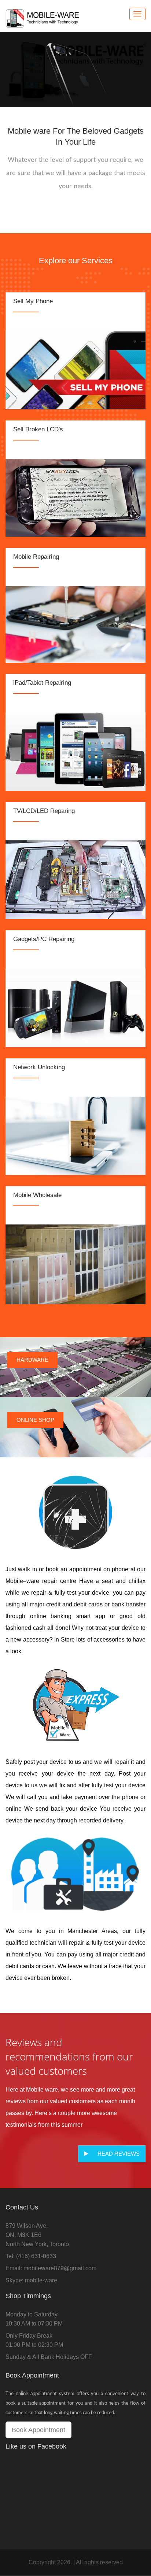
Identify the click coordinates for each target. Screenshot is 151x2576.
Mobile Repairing (36, 557)
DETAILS (76, 368)
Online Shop (35, 1420)
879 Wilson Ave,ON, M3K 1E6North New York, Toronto (37, 2235)
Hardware (32, 1360)
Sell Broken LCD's (38, 429)
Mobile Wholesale (37, 1195)
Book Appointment (38, 2430)
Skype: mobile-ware (31, 2280)
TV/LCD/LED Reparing (44, 811)
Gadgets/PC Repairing (44, 939)
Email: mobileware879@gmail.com (51, 2268)
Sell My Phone (33, 301)
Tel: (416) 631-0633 (31, 2256)
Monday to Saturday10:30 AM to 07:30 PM (34, 2319)
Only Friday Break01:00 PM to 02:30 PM (34, 2340)
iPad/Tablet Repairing (42, 683)
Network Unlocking (39, 1067)
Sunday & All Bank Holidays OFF (49, 2357)
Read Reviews (119, 2154)
